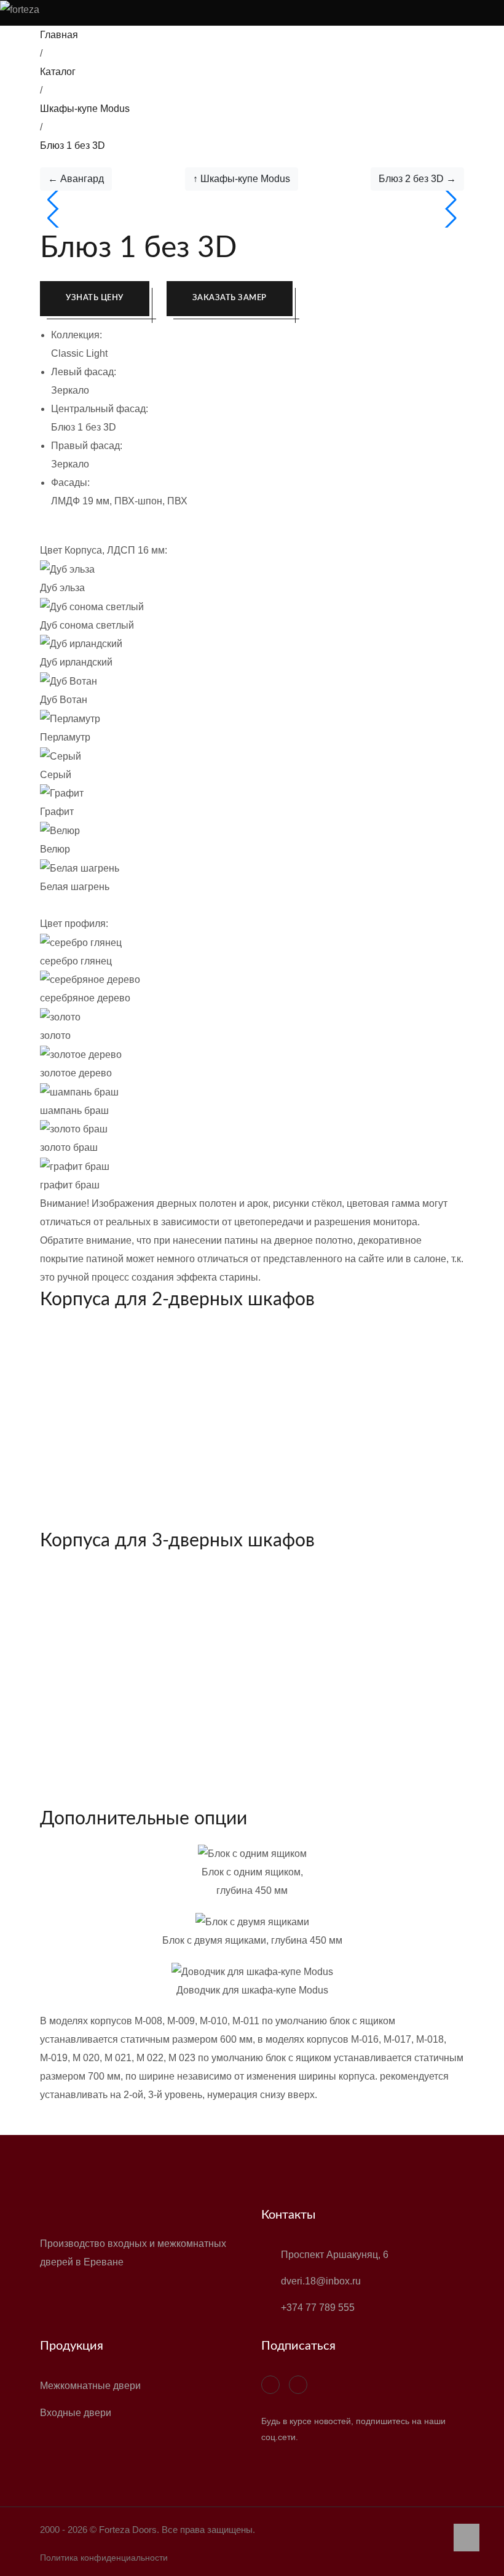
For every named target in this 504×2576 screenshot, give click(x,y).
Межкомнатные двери (90, 2386)
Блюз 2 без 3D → (417, 179)
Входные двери (76, 2413)
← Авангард (76, 179)
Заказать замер (230, 298)
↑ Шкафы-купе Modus (242, 179)
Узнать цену (95, 298)
